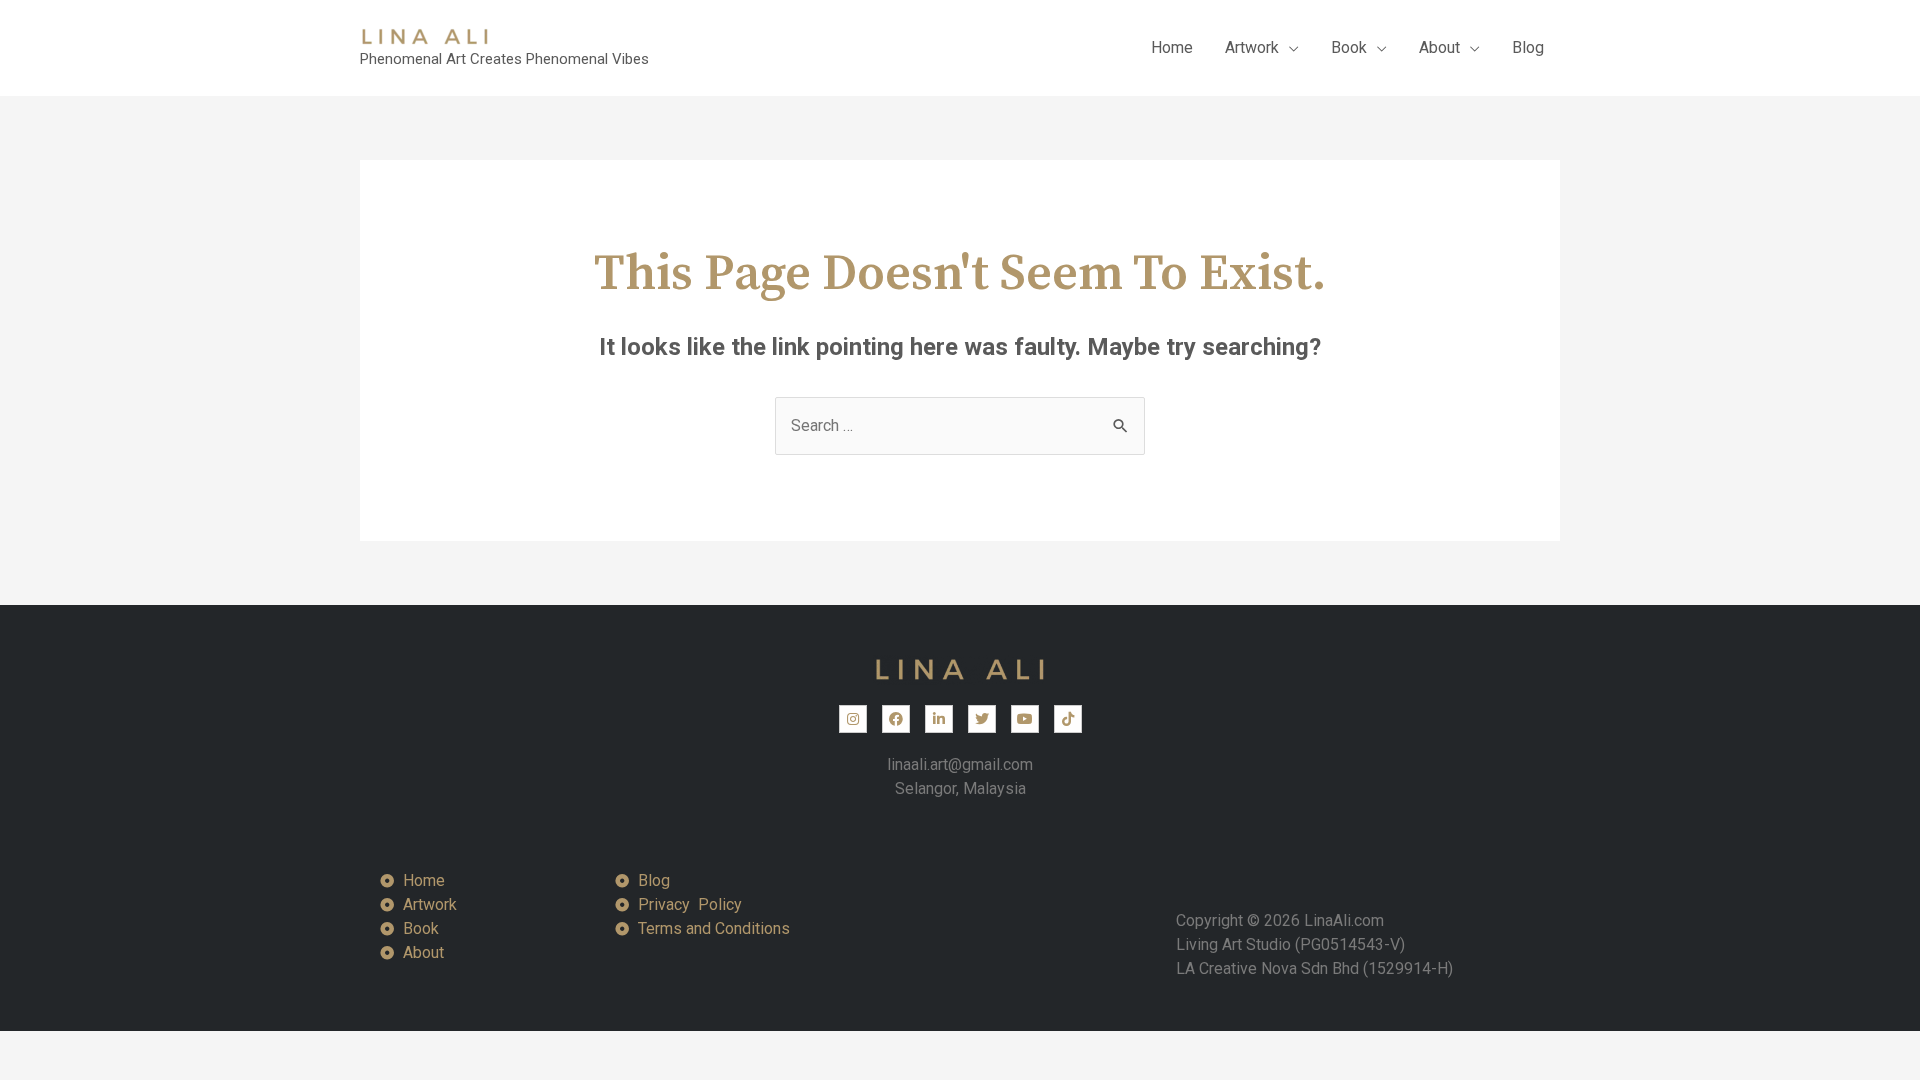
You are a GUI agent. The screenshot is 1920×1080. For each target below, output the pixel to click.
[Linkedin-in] (939, 719)
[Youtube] (1025, 719)
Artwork (1252, 47)
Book (1349, 47)
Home (1172, 47)
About (1439, 47)
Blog (1528, 47)
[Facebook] (896, 719)
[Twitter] (982, 719)
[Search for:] (960, 425)
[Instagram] (853, 719)
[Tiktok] (1068, 719)
